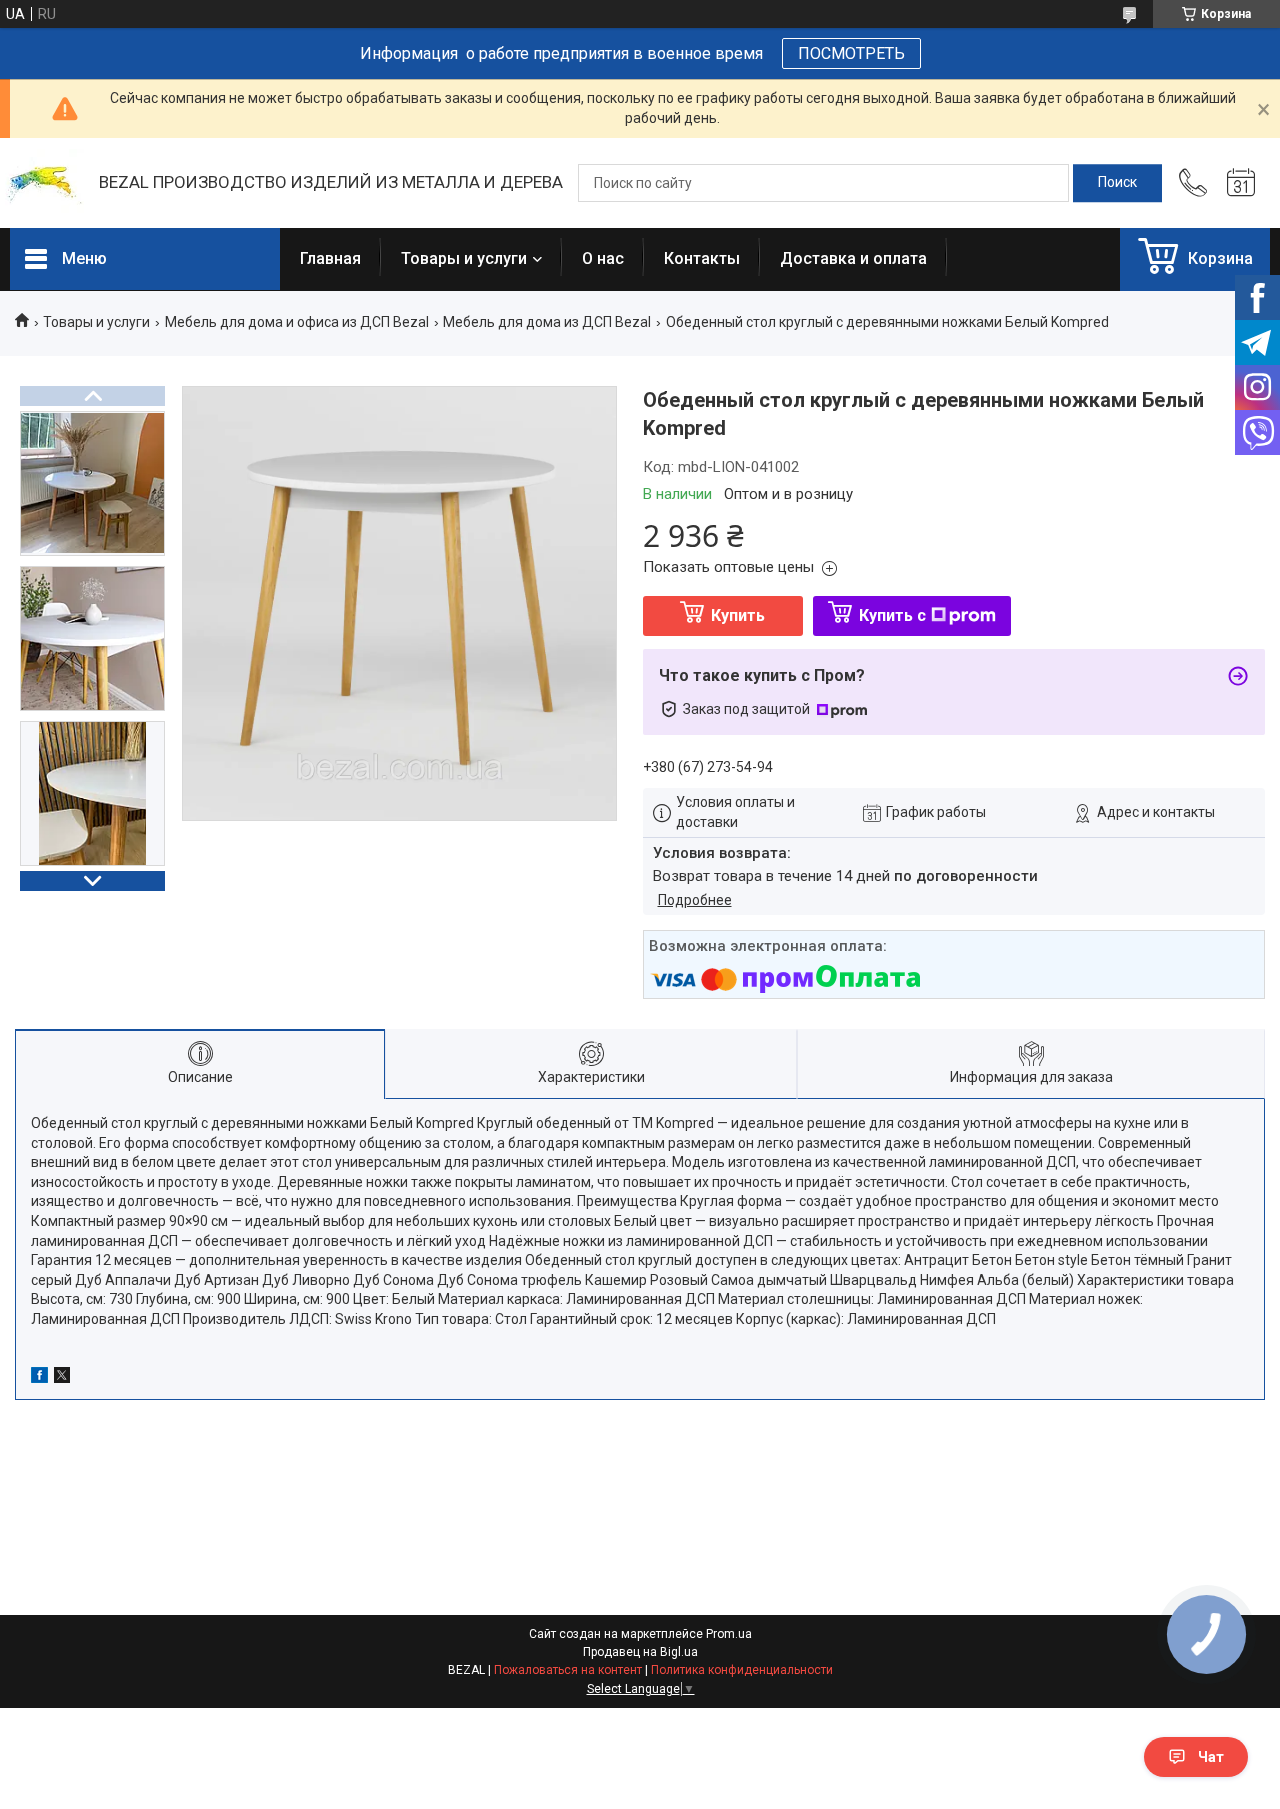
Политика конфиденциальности (742, 1670)
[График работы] (1241, 183)
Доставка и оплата (853, 258)
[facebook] (39, 1378)
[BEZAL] (44, 183)
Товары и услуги (464, 258)
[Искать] (1117, 183)
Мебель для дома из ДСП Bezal (547, 322)
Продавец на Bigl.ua (640, 1652)
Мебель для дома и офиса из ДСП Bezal (297, 322)
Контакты (702, 258)
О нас (603, 258)
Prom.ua (729, 1634)
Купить (738, 615)
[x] (62, 1378)
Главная (330, 258)
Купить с (892, 615)
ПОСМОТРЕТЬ (851, 53)
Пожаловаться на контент (568, 1670)
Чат (1211, 1757)
